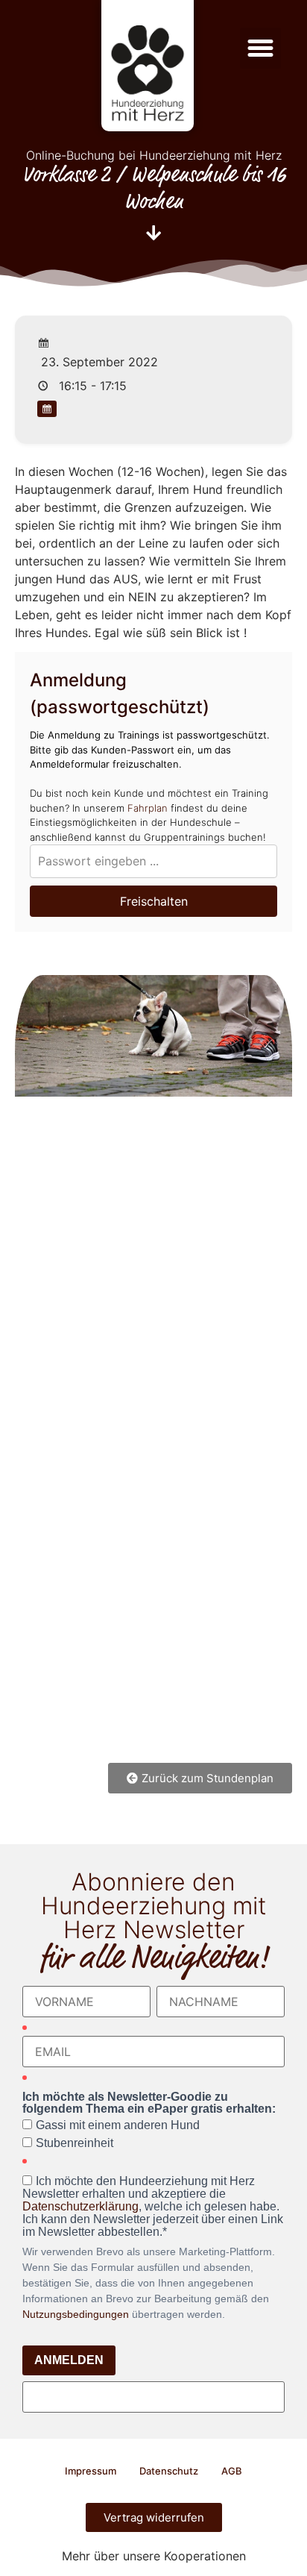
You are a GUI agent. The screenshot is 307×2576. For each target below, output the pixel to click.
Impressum (91, 2471)
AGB (232, 2471)
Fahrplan (148, 808)
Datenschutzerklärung (80, 2206)
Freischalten (154, 901)
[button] (261, 48)
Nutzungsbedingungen (76, 2314)
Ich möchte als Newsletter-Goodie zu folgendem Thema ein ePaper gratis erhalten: (149, 2103)
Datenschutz (169, 2471)
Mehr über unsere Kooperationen (154, 2556)
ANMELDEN (69, 2360)
